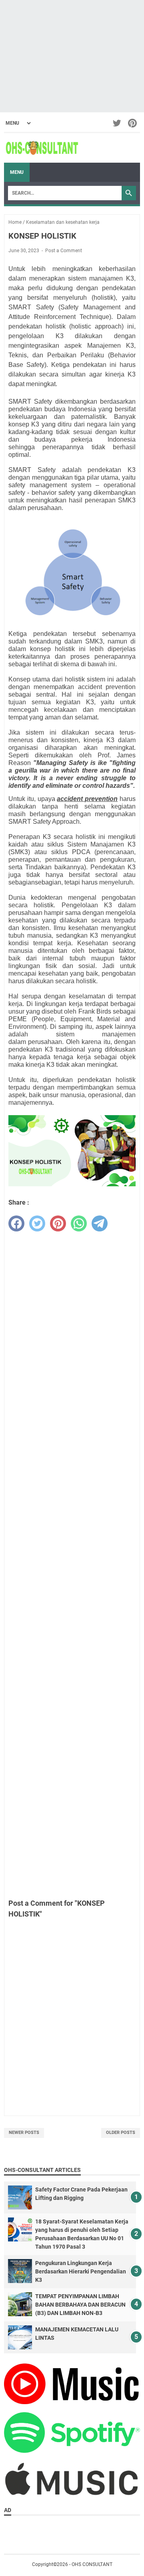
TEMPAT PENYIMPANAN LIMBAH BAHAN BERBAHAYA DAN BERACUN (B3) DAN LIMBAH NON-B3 (80, 2305)
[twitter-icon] (117, 123)
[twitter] (37, 1223)
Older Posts (121, 2133)
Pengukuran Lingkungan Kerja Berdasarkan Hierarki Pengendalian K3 (81, 2271)
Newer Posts (24, 2133)
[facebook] (16, 1223)
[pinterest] (58, 1223)
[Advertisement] (72, 56)
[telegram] (100, 1223)
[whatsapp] (79, 1223)
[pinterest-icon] (133, 123)
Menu (17, 172)
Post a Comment (64, 251)
